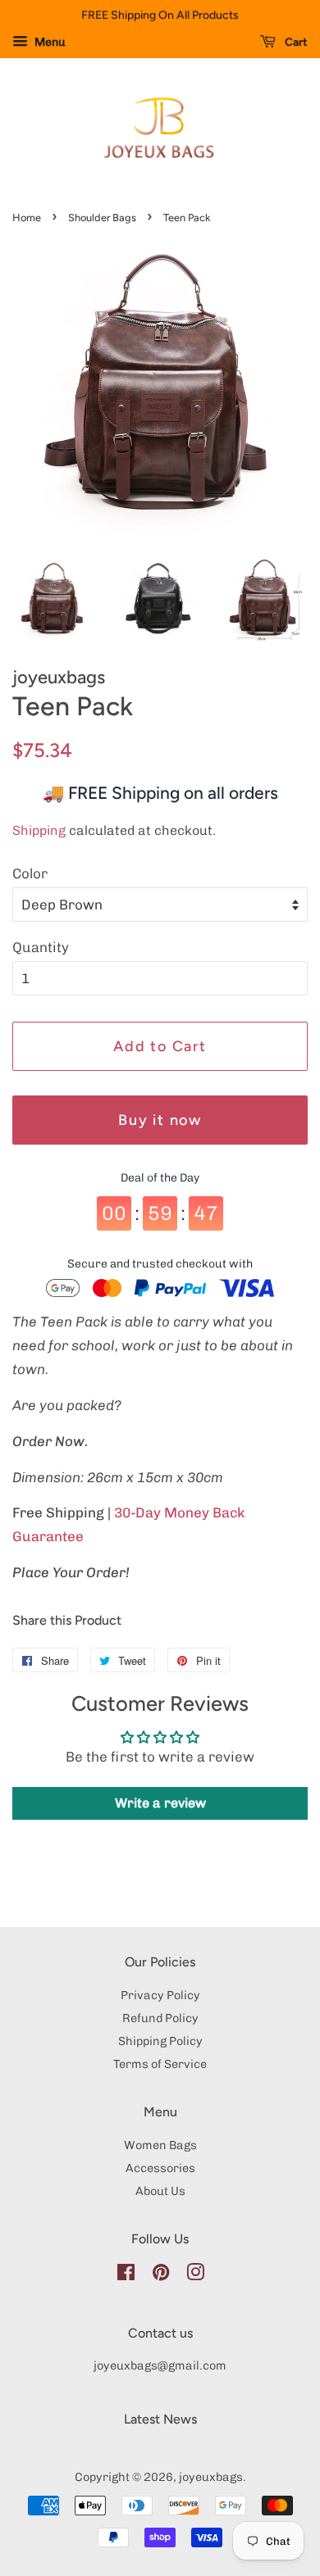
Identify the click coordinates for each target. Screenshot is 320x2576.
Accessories (160, 2168)
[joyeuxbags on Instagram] (195, 2275)
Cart (295, 42)
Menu (49, 42)
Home (27, 218)
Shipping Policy (160, 2041)
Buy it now (160, 1120)
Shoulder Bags (102, 218)
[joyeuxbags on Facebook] (126, 2275)
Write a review (160, 1803)
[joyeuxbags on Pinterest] (161, 2275)
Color (30, 873)
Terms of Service (160, 2064)
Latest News (160, 2419)
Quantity (41, 947)
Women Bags (160, 2145)
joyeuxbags (211, 2477)
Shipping (39, 830)
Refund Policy (160, 2018)
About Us (160, 2191)
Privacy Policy (160, 1995)
